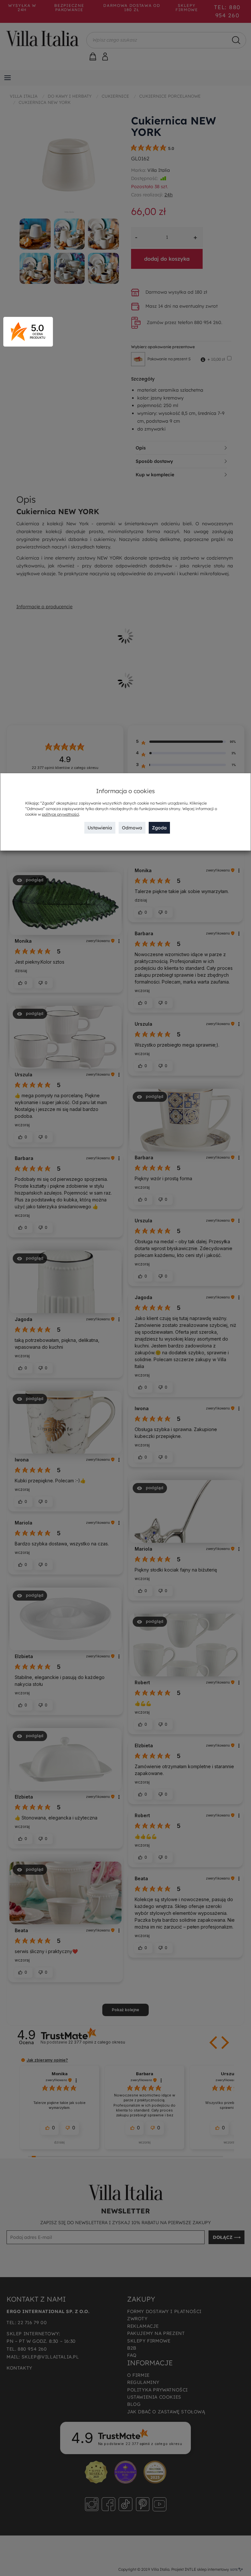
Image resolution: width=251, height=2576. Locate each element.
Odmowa (132, 828)
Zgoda (159, 828)
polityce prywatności (60, 814)
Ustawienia (100, 828)
